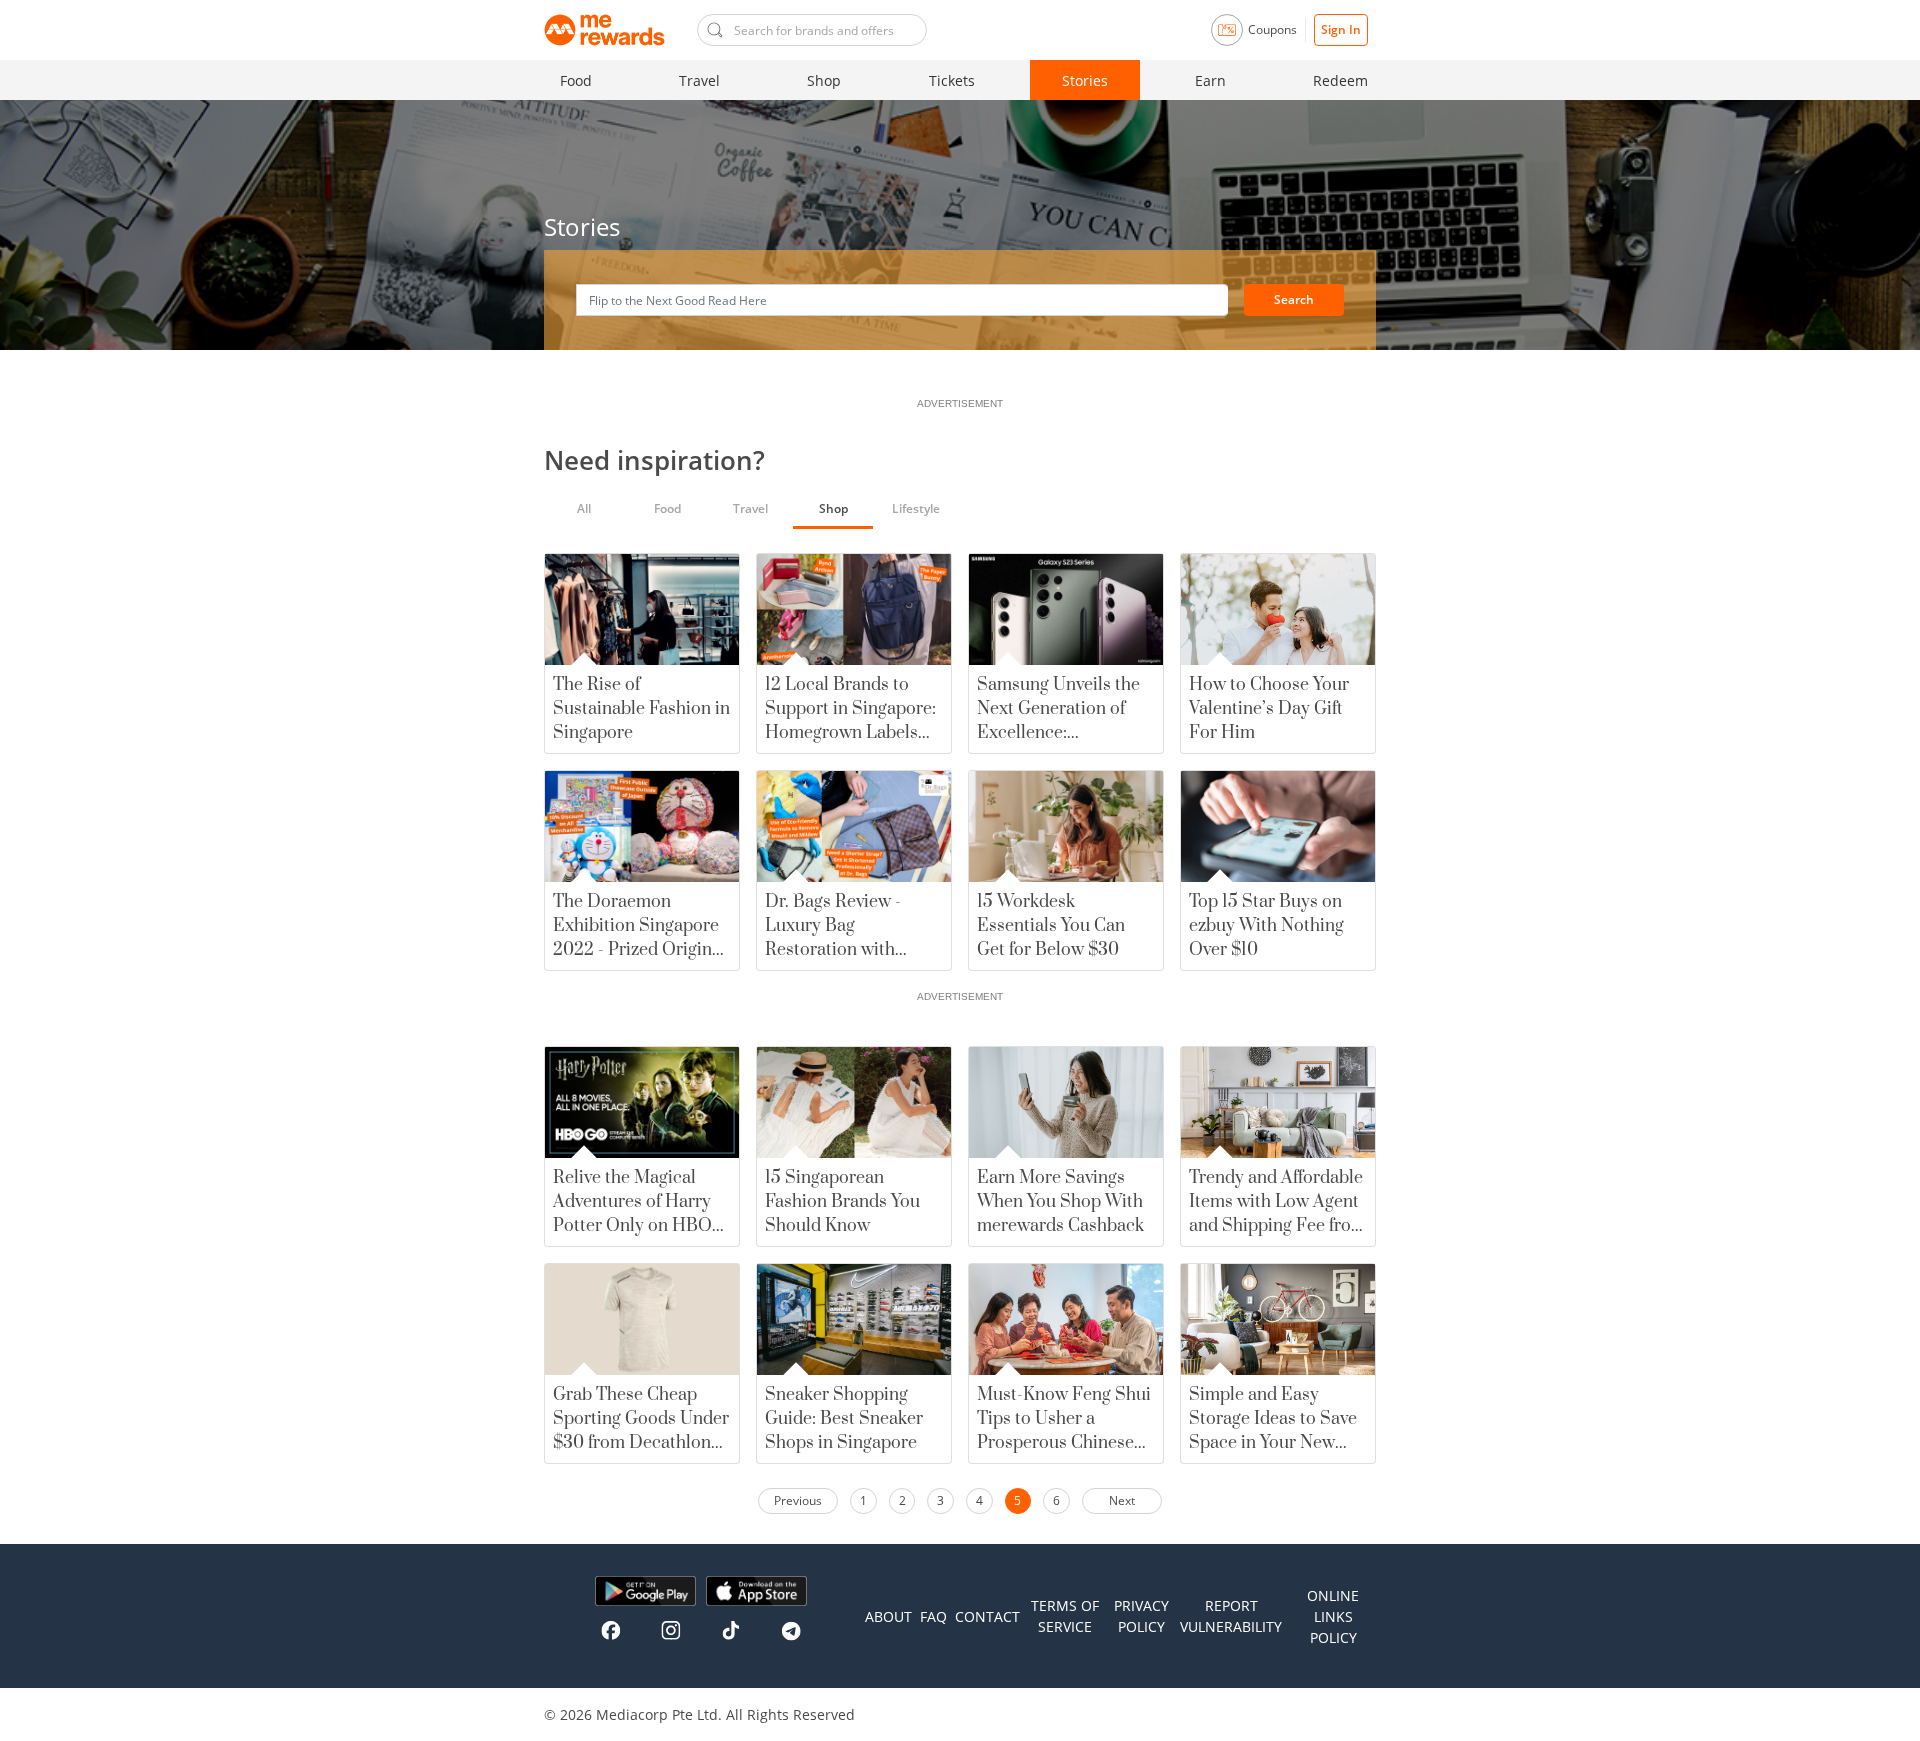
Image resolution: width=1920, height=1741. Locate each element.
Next (1122, 1500)
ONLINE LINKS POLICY (1333, 1616)
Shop (824, 80)
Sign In (1341, 29)
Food (576, 80)
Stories (1085, 80)
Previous (798, 1500)
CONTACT (987, 1616)
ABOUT (888, 1616)
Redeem (1340, 80)
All (584, 508)
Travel (699, 80)
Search (1294, 299)
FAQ (933, 1616)
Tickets (952, 80)
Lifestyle (916, 508)
